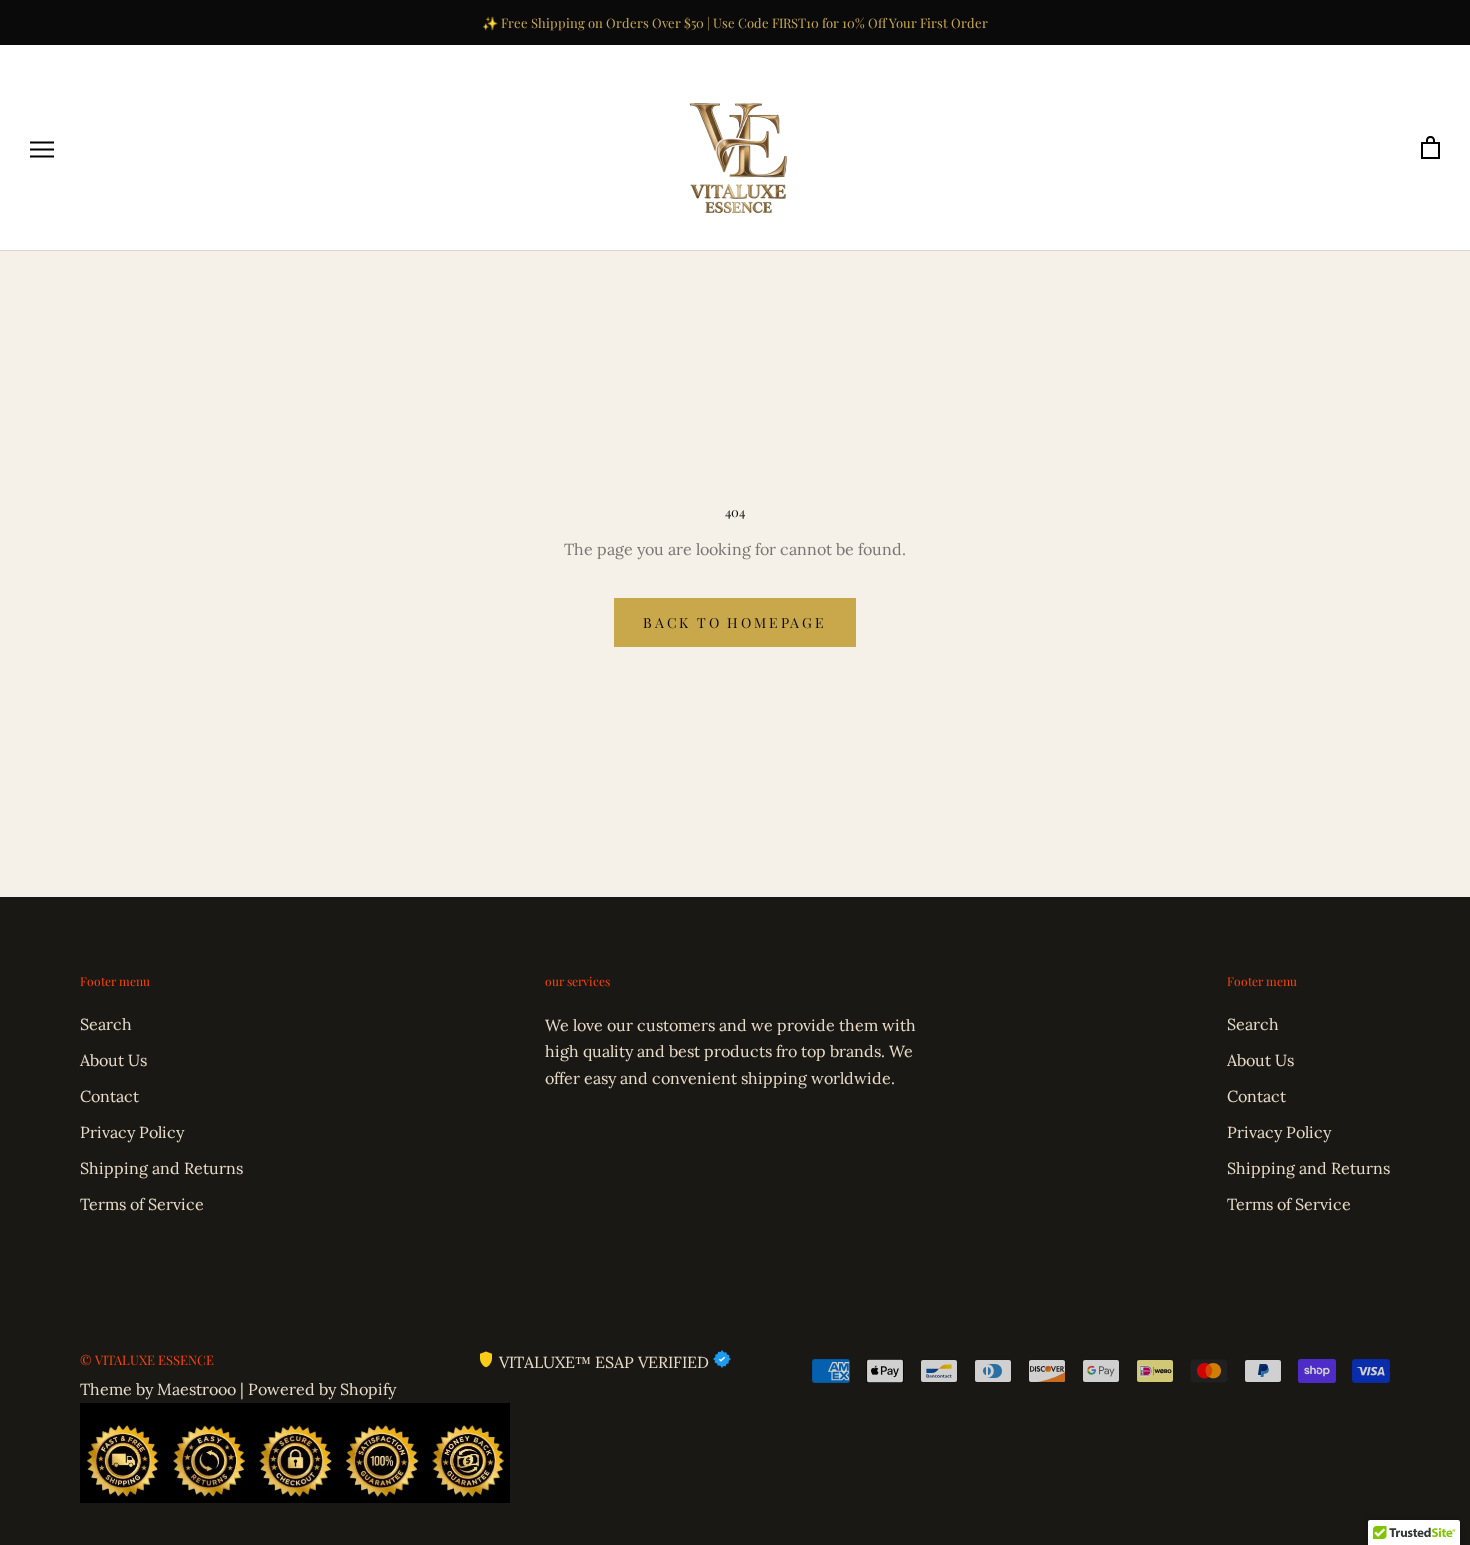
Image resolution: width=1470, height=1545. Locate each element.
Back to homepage (735, 622)
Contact (109, 1096)
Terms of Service (142, 1204)
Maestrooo (196, 1389)
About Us (113, 1060)
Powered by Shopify (322, 1389)
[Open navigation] (42, 148)
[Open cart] (1430, 148)
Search (106, 1024)
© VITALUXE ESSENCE (147, 1359)
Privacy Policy (132, 1132)
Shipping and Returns (161, 1168)
